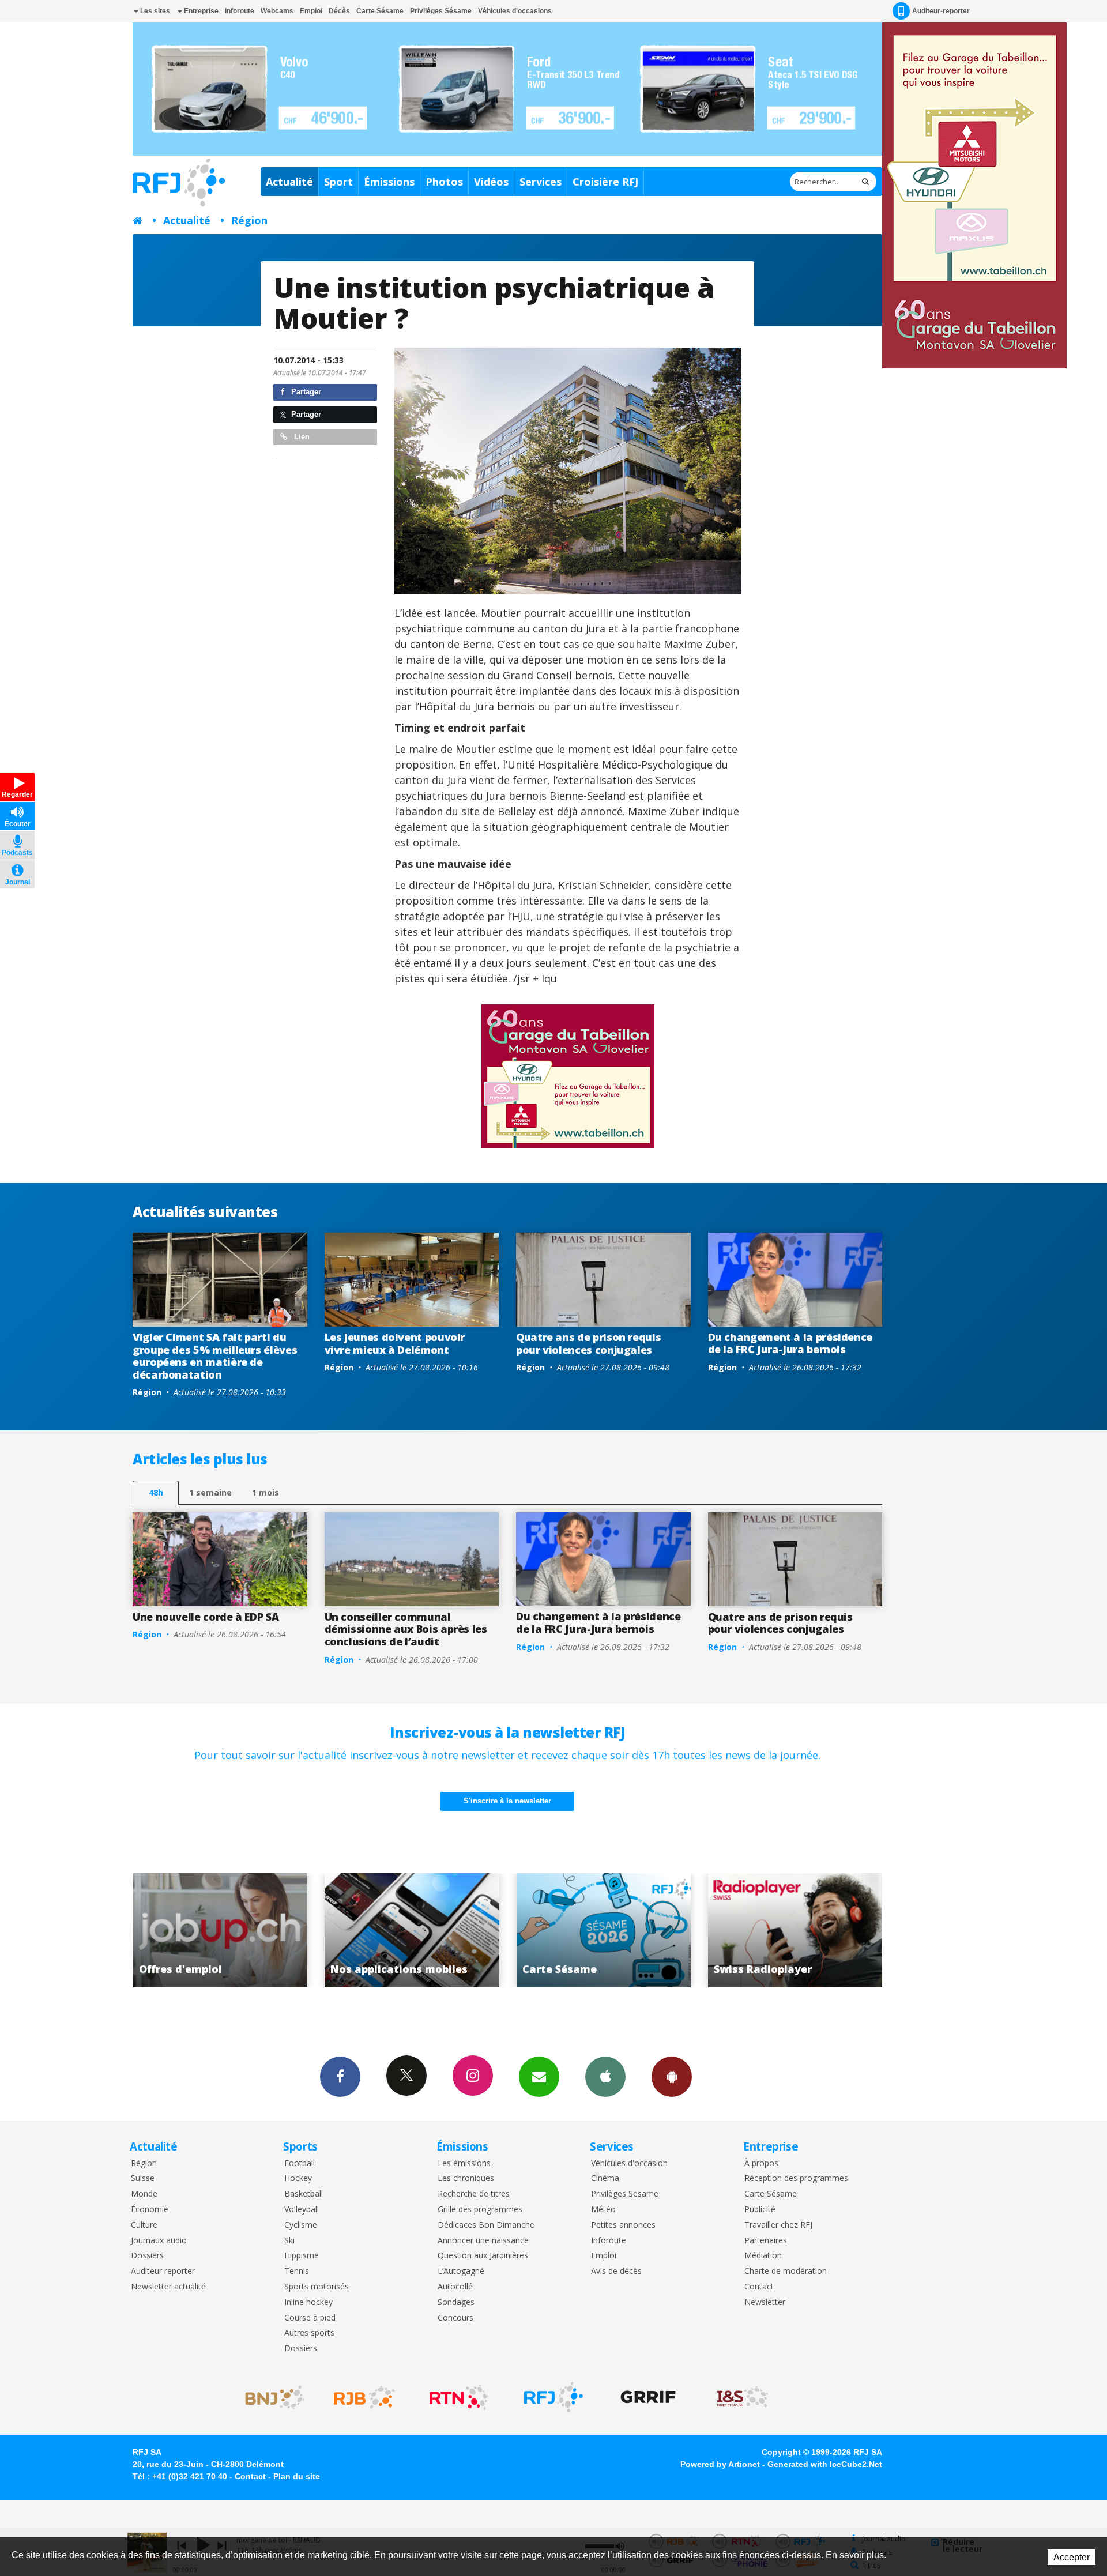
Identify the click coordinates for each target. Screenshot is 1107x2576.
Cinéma (605, 2178)
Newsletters (539, 2077)
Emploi (311, 11)
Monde (144, 2194)
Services (541, 182)
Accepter (1072, 2557)
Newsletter (765, 2302)
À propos (761, 2163)
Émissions (389, 182)
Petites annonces (623, 2225)
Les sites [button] (154, 11)
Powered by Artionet (720, 2464)
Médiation (763, 2256)
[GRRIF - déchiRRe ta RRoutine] (648, 2397)
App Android (672, 2077)
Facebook (340, 2077)
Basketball (304, 2194)
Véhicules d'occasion (629, 2163)
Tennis (297, 2271)
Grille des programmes (480, 2210)
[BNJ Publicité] (270, 2397)
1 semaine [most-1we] (210, 1492)
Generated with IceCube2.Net (825, 2464)
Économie (150, 2210)
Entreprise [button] (200, 11)
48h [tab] (156, 1492)
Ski (289, 2241)
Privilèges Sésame (441, 11)
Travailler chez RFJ (778, 2225)
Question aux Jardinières (483, 2256)
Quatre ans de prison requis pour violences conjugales (588, 1343)
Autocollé (455, 2287)
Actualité (289, 182)
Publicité (760, 2210)
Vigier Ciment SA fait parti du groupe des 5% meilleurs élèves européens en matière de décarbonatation (215, 1356)
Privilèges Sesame (625, 2194)
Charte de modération (786, 2271)
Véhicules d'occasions (515, 11)
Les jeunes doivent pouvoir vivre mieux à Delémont (395, 1343)
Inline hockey (308, 2302)
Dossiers (147, 2256)
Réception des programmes (796, 2178)
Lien (301, 437)
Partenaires (766, 2241)
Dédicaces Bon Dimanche (486, 2225)
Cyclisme (301, 2225)
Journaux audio (159, 2241)
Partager (305, 392)
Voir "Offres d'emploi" (795, 1930)
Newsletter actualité (168, 2287)
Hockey (298, 2178)
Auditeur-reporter (941, 11)
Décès (339, 11)
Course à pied (310, 2318)
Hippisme (302, 2256)
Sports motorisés (317, 2287)
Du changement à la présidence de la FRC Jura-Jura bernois (790, 1343)
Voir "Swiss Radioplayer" (603, 1930)
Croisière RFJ (605, 182)
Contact (759, 2287)
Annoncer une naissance (483, 2241)
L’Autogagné (461, 2271)
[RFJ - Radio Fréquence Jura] (553, 2397)
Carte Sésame (380, 11)
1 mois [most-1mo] (266, 1492)
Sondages (456, 2302)
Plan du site (297, 2476)
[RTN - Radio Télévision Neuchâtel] (459, 2397)
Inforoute (240, 11)
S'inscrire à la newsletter (507, 1801)
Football (300, 2163)
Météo (603, 2210)
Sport (338, 182)
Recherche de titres (474, 2194)
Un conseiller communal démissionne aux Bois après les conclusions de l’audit (406, 1629)
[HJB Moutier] (568, 471)
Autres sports (309, 2333)
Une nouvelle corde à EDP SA (206, 1617)
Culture (144, 2225)
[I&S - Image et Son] (743, 2397)
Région (249, 220)
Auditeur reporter (163, 2271)
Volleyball (302, 2210)
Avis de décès (616, 2271)
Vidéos (491, 182)
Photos (444, 182)
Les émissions (464, 2163)
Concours (455, 2318)
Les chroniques (466, 2178)
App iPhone (605, 2077)
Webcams (277, 11)
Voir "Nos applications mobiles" (220, 1930)
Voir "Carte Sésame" (412, 1930)
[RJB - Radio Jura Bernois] (364, 2397)
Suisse (143, 2178)
